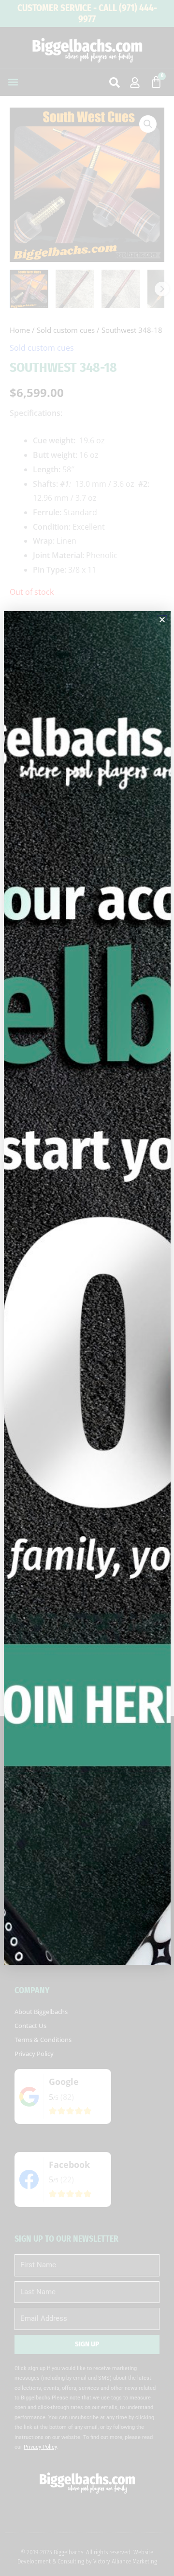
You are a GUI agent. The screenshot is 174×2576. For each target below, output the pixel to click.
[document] (87, 1288)
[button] (162, 620)
